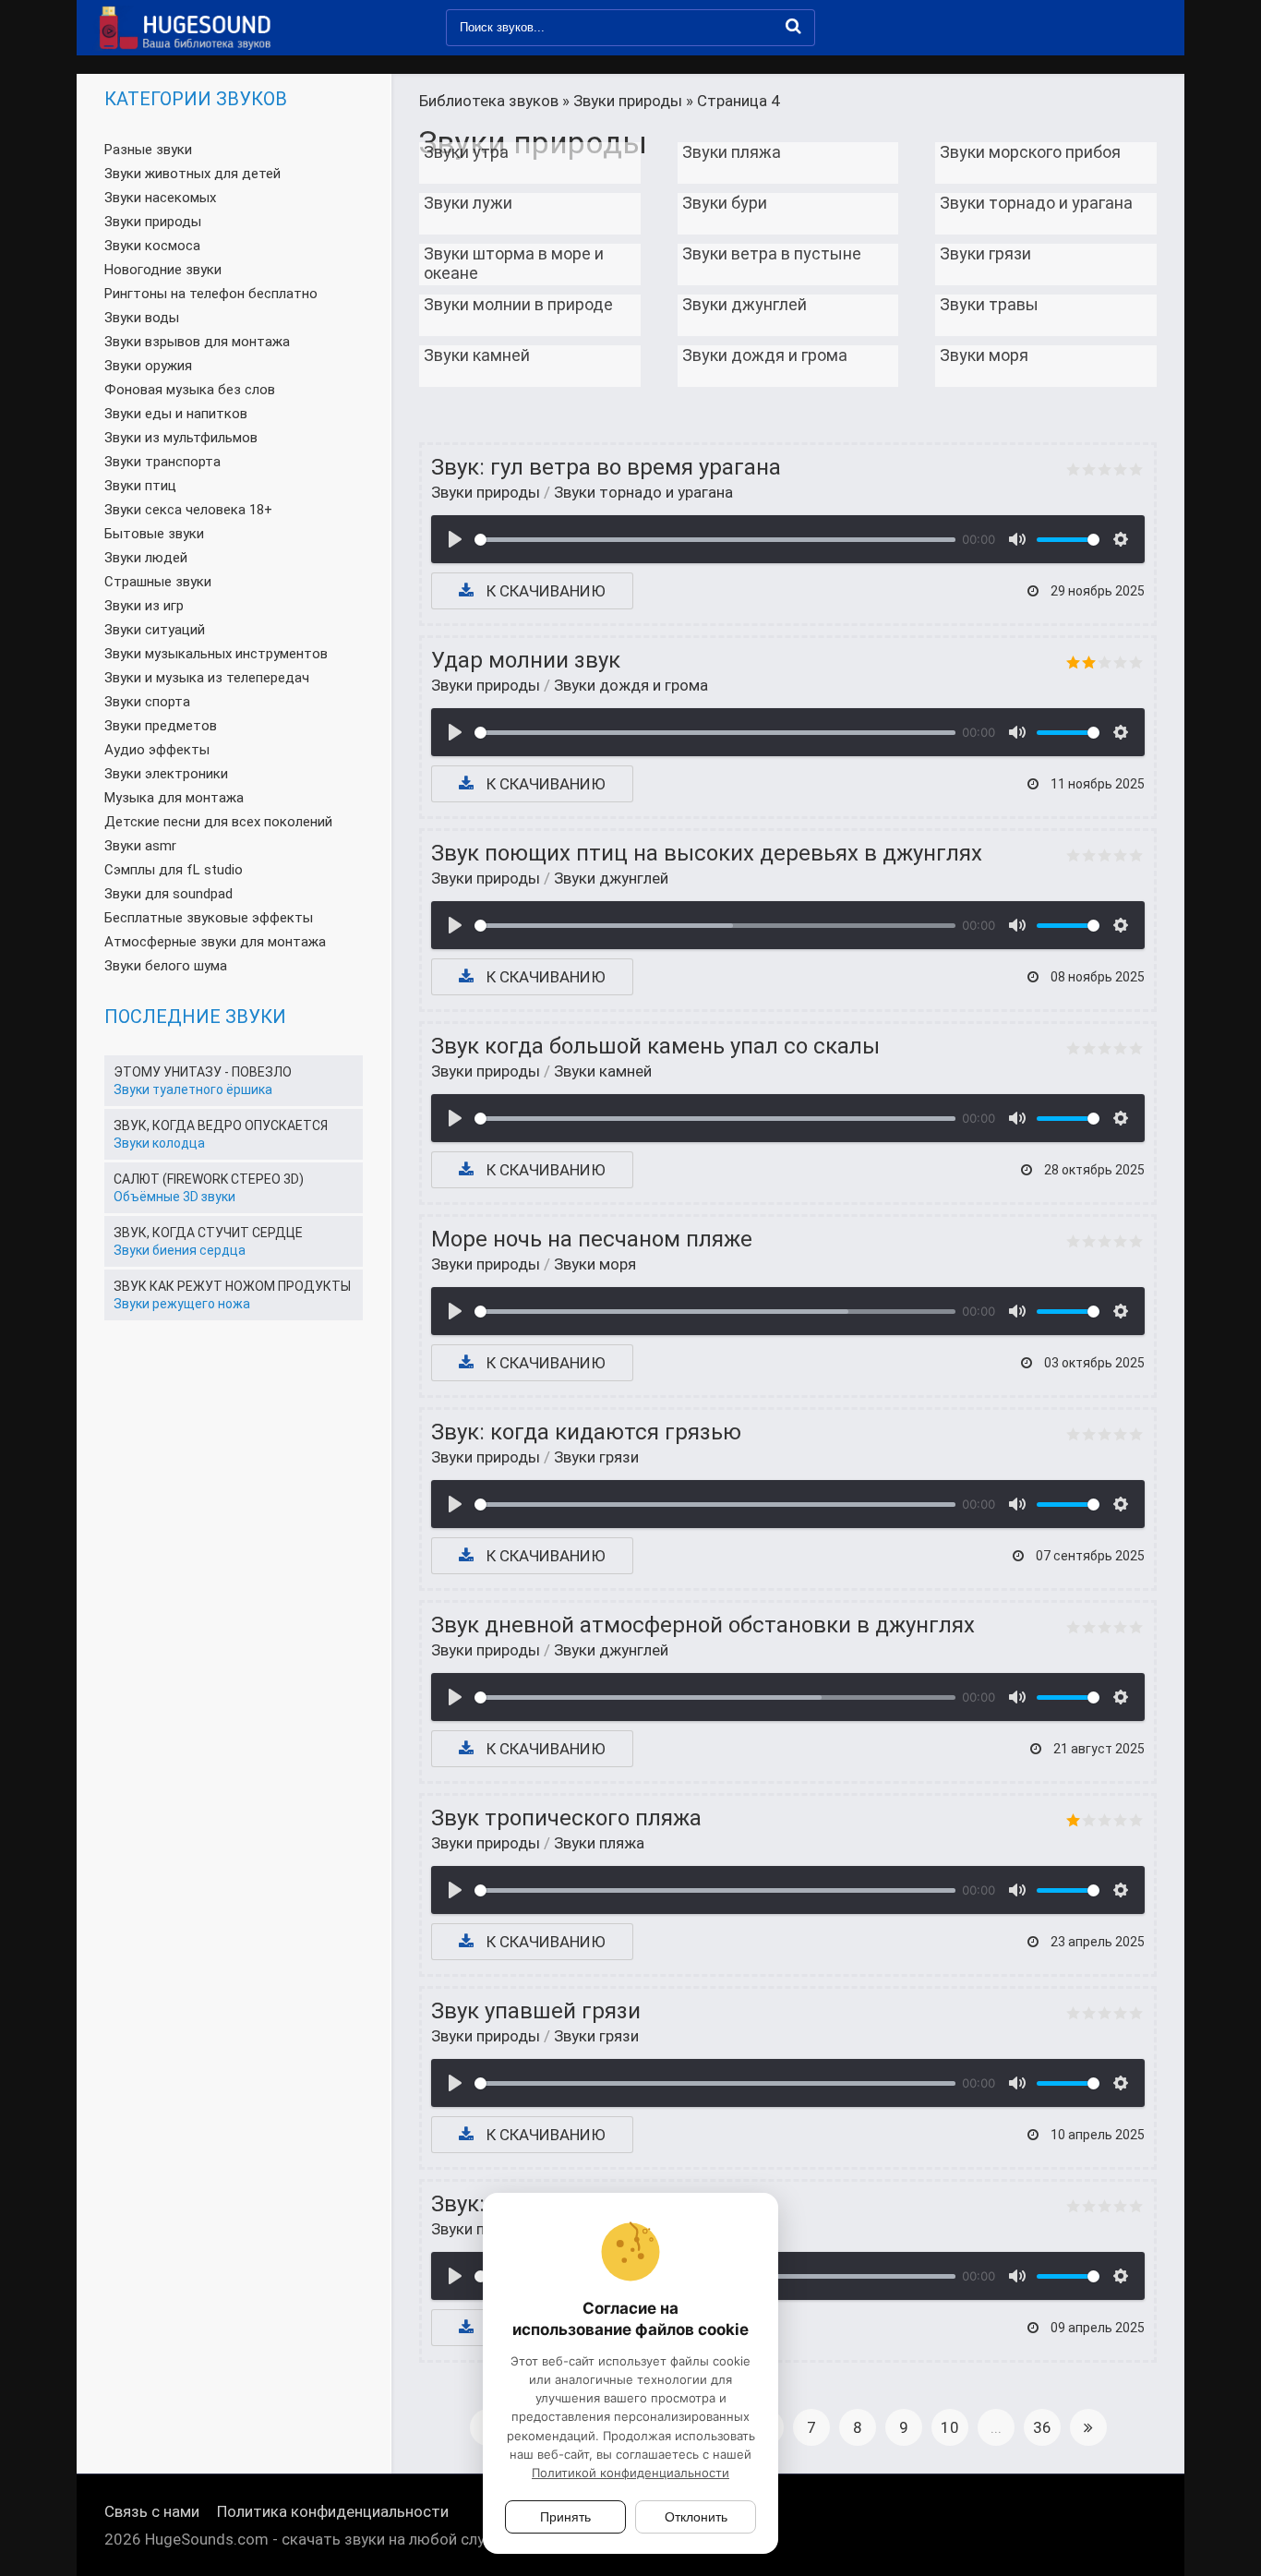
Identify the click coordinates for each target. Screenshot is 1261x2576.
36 (1042, 2427)
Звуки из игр (144, 606)
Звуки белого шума (166, 966)
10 (950, 2427)
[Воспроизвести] (455, 539)
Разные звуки (148, 150)
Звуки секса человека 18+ (188, 510)
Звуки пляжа (599, 1843)
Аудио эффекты (157, 750)
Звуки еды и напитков (176, 414)
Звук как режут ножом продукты (232, 1286)
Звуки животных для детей (192, 174)
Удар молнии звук (526, 660)
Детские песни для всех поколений (218, 822)
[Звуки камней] (530, 412)
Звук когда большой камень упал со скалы (655, 1046)
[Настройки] (1121, 539)
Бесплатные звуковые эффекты (209, 918)
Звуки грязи (596, 1457)
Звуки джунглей (611, 878)
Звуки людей (146, 558)
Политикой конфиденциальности (630, 2473)
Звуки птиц (140, 486)
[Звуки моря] (1046, 412)
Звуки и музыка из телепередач (207, 678)
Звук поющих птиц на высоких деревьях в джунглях (707, 853)
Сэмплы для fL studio (174, 870)
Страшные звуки (158, 582)
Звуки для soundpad (168, 894)
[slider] (715, 540)
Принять (565, 2517)
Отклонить (696, 2517)
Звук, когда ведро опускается (221, 1125)
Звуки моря (595, 1264)
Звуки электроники (166, 774)
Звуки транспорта (162, 462)
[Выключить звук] (1017, 539)
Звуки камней (603, 1071)
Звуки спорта (147, 702)
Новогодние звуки (163, 270)
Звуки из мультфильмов (181, 438)
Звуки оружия (148, 366)
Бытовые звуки (154, 534)
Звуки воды (142, 318)
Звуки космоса (152, 246)
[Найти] (793, 26)
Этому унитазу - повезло (203, 1072)
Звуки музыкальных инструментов (216, 654)
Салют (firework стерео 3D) (209, 1179)
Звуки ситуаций (155, 630)
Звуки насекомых (160, 198)
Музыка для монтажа (174, 798)
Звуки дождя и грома (631, 685)
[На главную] (183, 28)
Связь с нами (152, 2511)
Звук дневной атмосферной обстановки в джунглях (703, 1625)
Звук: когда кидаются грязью (586, 1432)
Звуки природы (486, 492)
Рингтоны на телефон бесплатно (211, 294)
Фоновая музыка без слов (190, 390)
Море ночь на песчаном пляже (592, 1239)
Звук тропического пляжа (566, 1818)
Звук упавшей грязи (536, 2011)
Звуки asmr (140, 846)
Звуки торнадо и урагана (643, 492)
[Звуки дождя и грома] (788, 412)
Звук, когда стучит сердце (208, 1233)
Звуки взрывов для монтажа (197, 342)
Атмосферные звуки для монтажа (215, 942)
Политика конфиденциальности (333, 2511)
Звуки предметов (161, 726)
